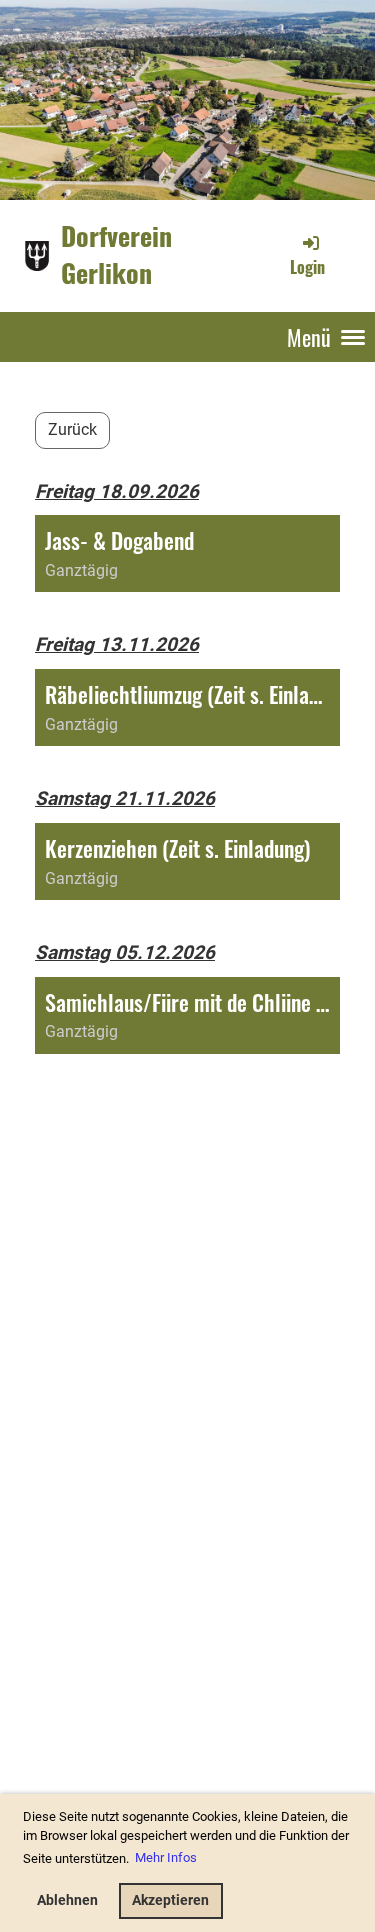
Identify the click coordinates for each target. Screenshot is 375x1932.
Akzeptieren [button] (170, 1900)
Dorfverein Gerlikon (116, 255)
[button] (187, 553)
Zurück (72, 429)
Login (307, 266)
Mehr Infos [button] (166, 1857)
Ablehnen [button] (67, 1900)
